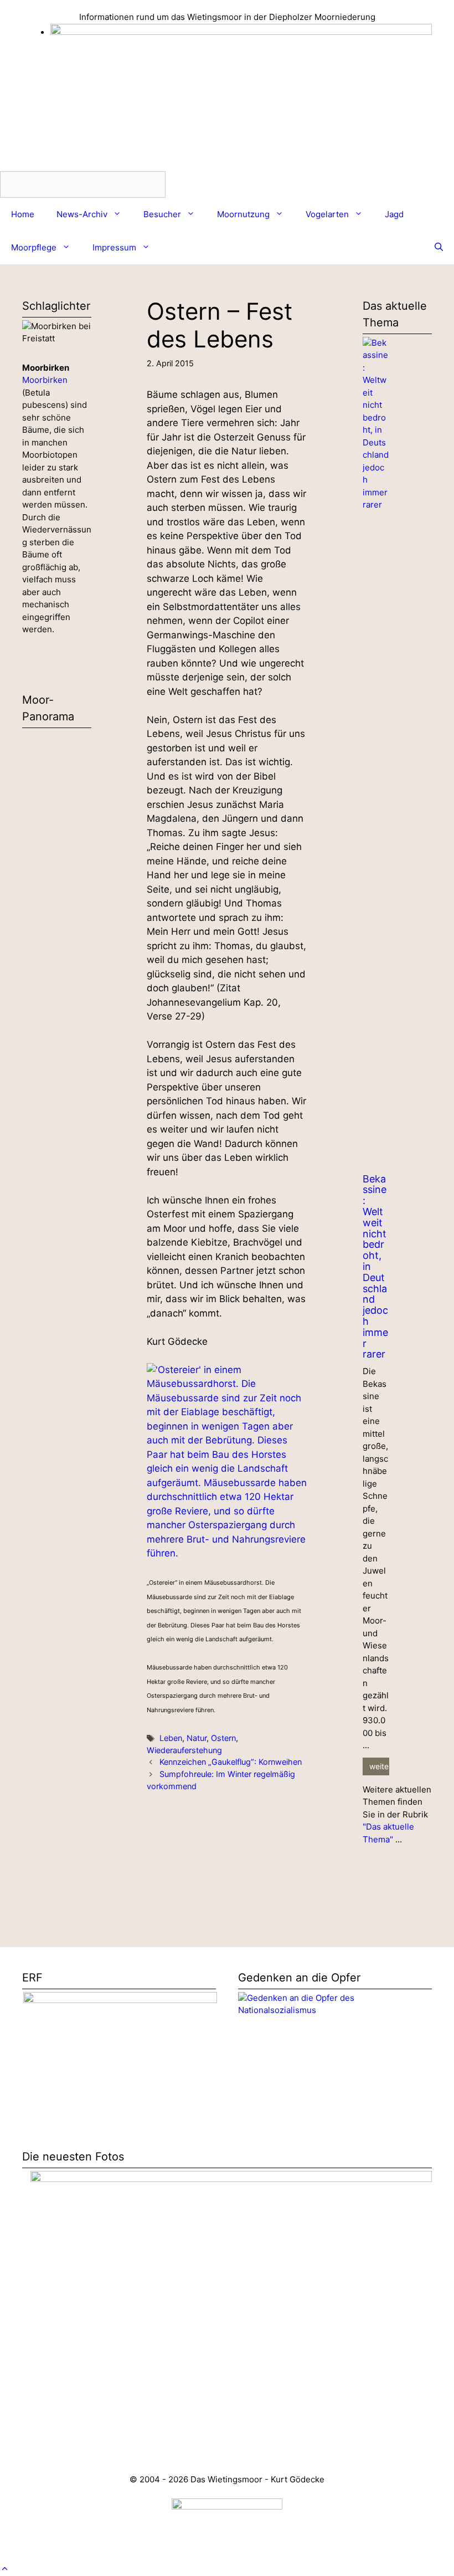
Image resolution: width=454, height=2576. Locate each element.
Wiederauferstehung (184, 1750)
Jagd (394, 214)
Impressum (114, 247)
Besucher (162, 214)
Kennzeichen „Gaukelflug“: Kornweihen (231, 1762)
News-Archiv (82, 214)
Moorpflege (34, 247)
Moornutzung (243, 214)
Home (23, 214)
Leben (171, 1738)
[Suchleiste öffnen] (439, 248)
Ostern (223, 1738)
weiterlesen (379, 1766)
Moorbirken (45, 380)
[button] (5, 2569)
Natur (197, 1738)
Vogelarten (327, 214)
